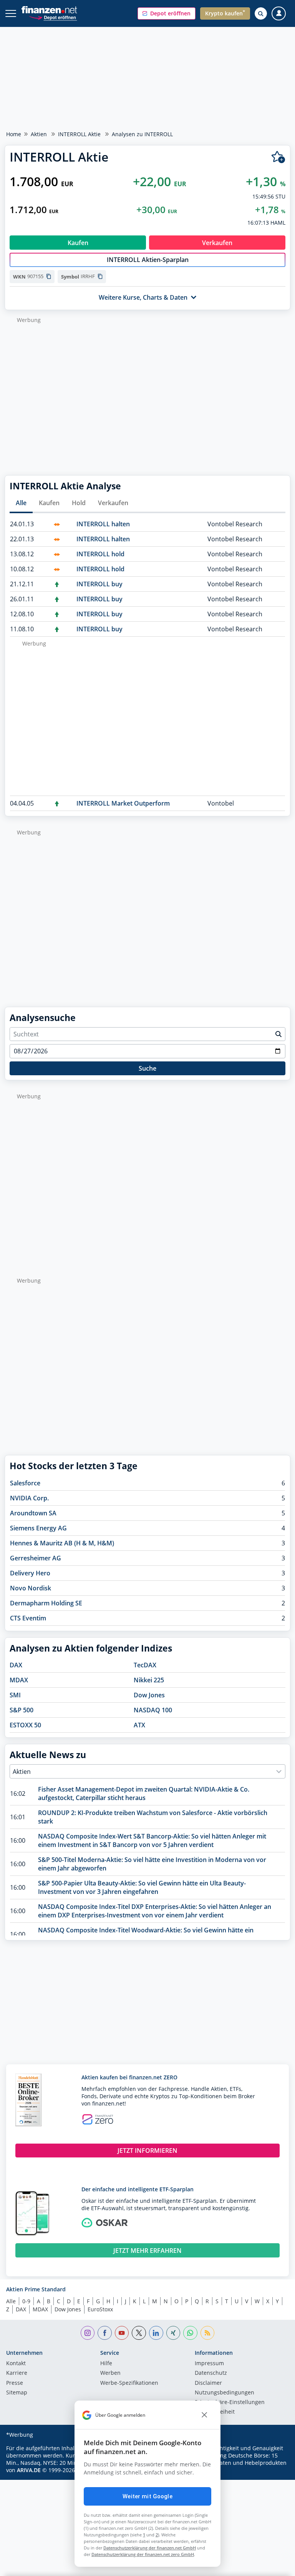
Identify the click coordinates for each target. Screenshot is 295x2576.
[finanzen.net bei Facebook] (105, 2333)
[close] (204, 2415)
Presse (15, 2383)
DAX (16, 1665)
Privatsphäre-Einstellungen (230, 2402)
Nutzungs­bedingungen (225, 2393)
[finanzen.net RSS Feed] (208, 2333)
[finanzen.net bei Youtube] (122, 2333)
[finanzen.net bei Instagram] (88, 2333)
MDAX (19, 1680)
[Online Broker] (53, 17)
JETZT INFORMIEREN (147, 2151)
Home (14, 134)
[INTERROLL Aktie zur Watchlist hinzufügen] (278, 157)
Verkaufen (113, 503)
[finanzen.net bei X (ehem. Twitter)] (139, 2333)
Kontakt (16, 2364)
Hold (79, 503)
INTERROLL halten (103, 524)
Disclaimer (208, 2383)
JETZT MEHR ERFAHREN (147, 2251)
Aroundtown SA (33, 1513)
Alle (21, 503)
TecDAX (145, 1665)
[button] (167, 13)
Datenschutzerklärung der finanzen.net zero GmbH (143, 2554)
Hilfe (106, 2364)
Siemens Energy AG (38, 1528)
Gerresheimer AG (36, 1558)
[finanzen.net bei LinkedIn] (156, 2333)
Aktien (39, 134)
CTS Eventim (28, 1618)
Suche (147, 1068)
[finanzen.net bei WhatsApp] (190, 2333)
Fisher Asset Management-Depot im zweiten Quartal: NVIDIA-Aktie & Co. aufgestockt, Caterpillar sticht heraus (144, 1794)
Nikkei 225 (149, 1680)
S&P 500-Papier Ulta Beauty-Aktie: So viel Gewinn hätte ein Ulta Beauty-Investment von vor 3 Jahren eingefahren (142, 1887)
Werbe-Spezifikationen (129, 2383)
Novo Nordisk (31, 1588)
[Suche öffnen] (261, 13)
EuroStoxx (100, 2309)
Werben (110, 2373)
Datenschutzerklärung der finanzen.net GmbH (150, 2548)
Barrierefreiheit (215, 2412)
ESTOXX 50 (25, 1725)
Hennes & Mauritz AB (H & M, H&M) (62, 1543)
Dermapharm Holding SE (46, 1603)
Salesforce (25, 1483)
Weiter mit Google (147, 2496)
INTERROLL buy (99, 584)
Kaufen (49, 503)
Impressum (209, 2364)
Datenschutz (211, 2373)
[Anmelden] (279, 14)
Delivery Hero (30, 1573)
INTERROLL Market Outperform (123, 803)
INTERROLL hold (100, 554)
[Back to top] (274, 2566)
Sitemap (17, 2393)
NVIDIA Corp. (29, 1498)
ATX (139, 1725)
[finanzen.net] (49, 10)
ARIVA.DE (29, 2470)
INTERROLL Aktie (79, 134)
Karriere (17, 2373)
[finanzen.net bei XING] (173, 2333)
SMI (15, 1695)
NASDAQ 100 (153, 1710)
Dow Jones (149, 1695)
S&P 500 (22, 1710)
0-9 (26, 2301)
